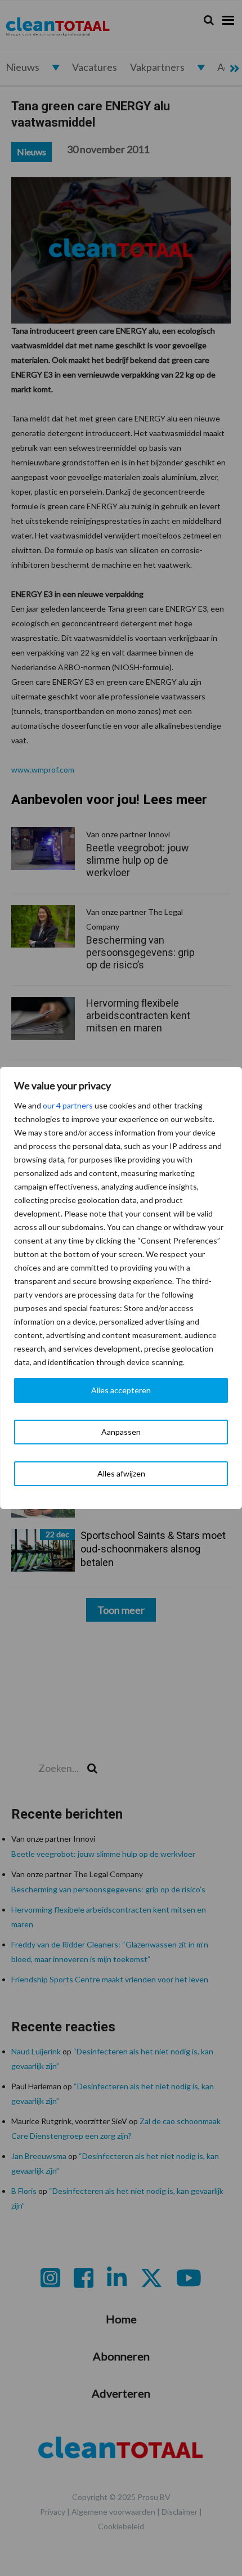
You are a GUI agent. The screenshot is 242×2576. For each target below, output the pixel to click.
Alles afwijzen (121, 1473)
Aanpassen (121, 1432)
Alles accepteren (121, 1390)
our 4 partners (68, 1105)
